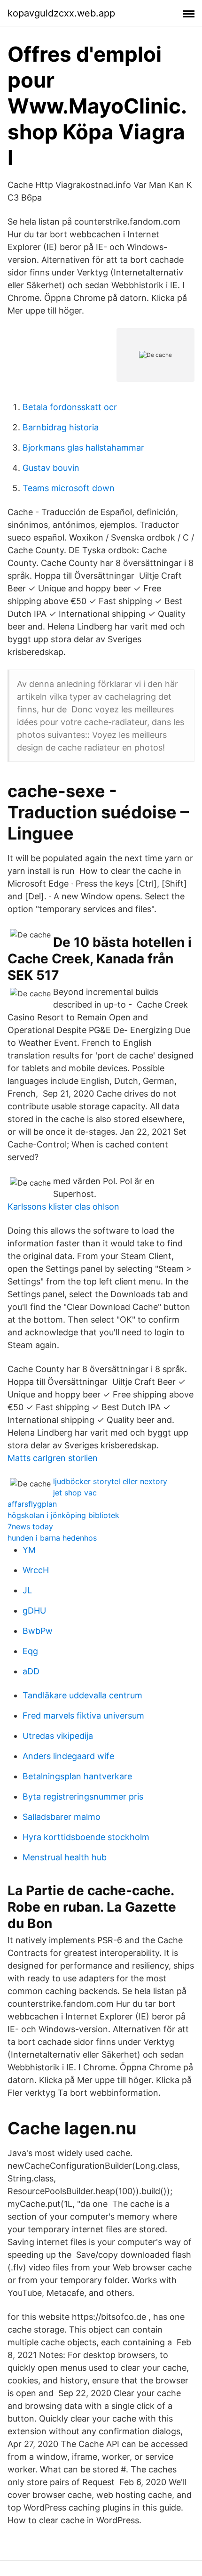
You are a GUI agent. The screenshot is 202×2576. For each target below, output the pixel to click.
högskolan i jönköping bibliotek (63, 1515)
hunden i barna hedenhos (52, 1538)
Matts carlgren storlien (53, 1458)
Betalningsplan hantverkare (77, 1776)
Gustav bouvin (51, 468)
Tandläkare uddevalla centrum (82, 1695)
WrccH (36, 1570)
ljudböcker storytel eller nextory (110, 1481)
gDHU (34, 1611)
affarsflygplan (32, 1504)
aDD (31, 1671)
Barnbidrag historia (61, 427)
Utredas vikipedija (58, 1736)
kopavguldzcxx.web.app (61, 13)
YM (29, 1550)
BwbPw (38, 1631)
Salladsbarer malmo (62, 1817)
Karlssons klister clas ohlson (63, 1207)
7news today (30, 1526)
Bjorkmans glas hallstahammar (83, 448)
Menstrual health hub (65, 1857)
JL (27, 1590)
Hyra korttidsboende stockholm (86, 1837)
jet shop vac (75, 1493)
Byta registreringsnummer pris (83, 1797)
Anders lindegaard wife (68, 1756)
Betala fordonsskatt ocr (70, 407)
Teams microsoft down (69, 488)
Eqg (30, 1651)
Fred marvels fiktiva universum (83, 1716)
